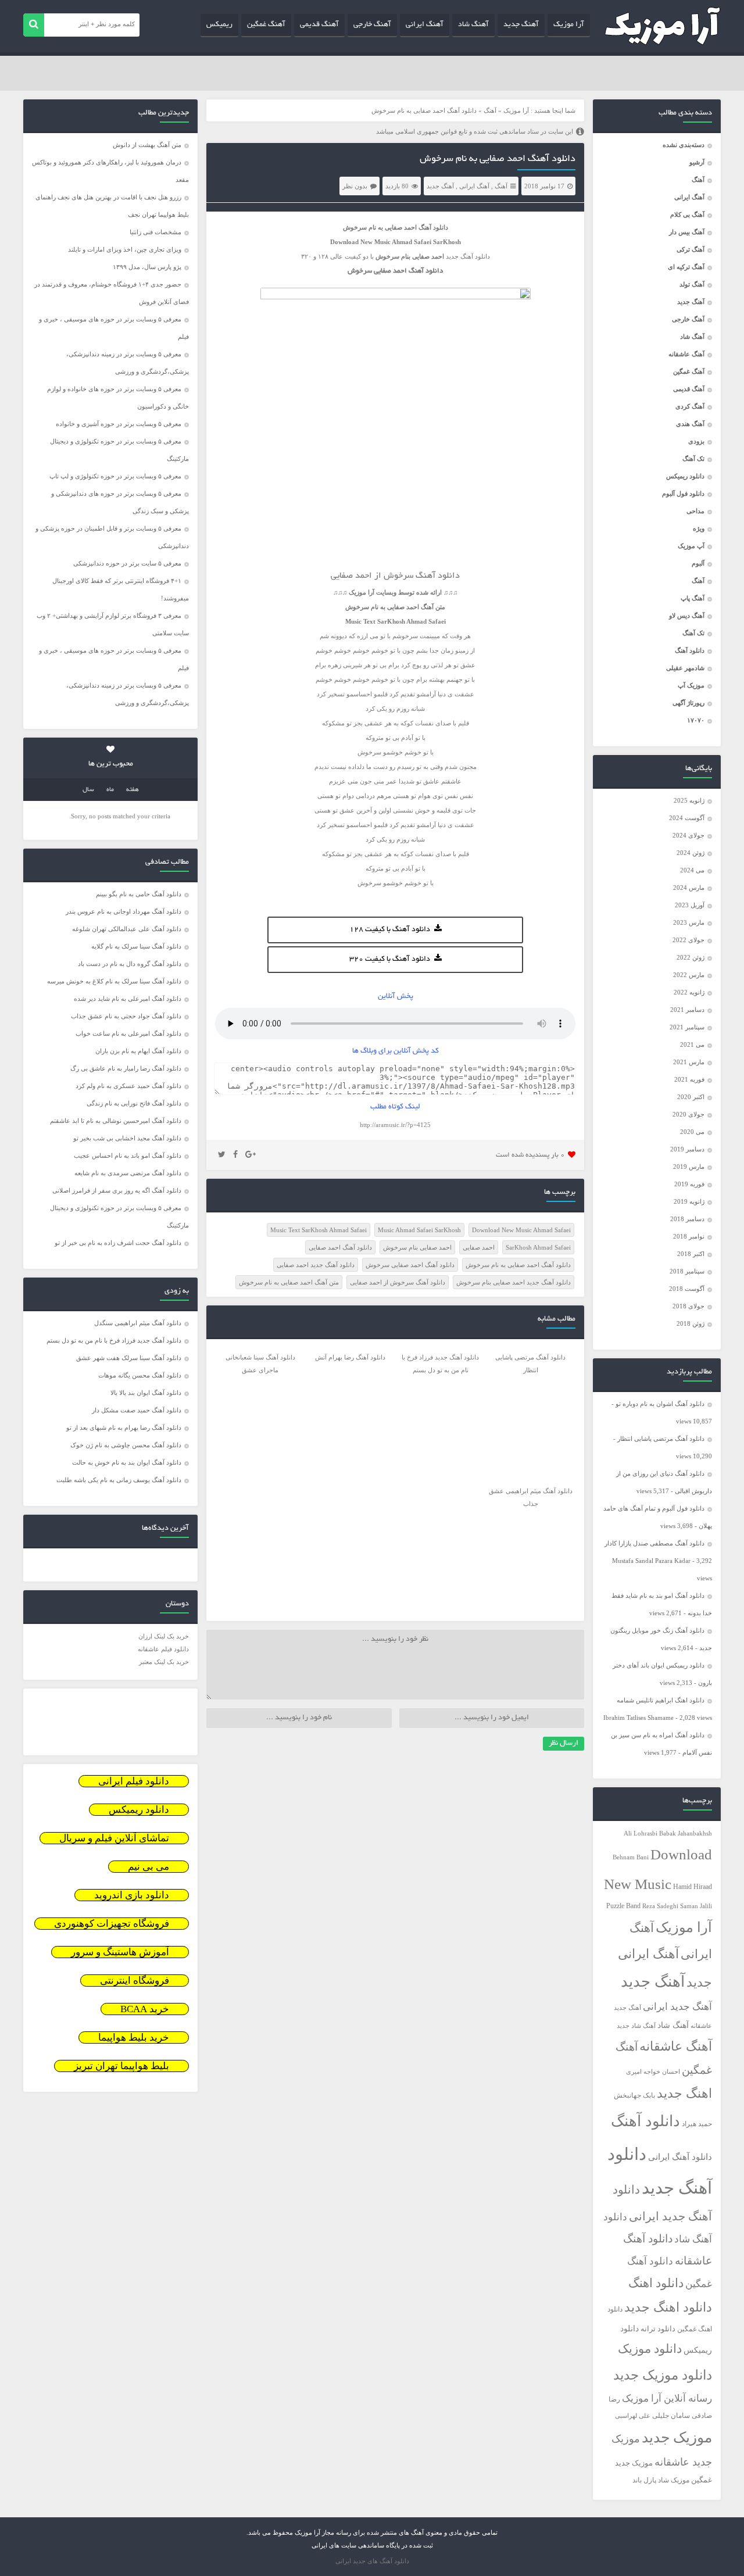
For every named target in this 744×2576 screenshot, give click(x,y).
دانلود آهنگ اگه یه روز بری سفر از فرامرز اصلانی (117, 1190)
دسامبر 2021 (687, 1010)
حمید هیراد (697, 2124)
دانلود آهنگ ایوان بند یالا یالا (146, 1393)
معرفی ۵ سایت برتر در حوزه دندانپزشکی (127, 563)
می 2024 (692, 870)
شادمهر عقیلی (685, 668)
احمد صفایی (479, 1247)
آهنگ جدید (521, 25)
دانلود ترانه (658, 2329)
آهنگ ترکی (691, 249)
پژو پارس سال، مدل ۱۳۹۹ (146, 267)
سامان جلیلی (671, 2416)
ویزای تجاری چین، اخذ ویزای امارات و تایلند (125, 249)
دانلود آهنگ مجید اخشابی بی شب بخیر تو (127, 1138)
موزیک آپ (691, 685)
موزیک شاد (674, 2480)
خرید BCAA (145, 2009)
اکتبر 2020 (691, 1097)
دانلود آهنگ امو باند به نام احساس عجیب (128, 1155)
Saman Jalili (696, 1906)
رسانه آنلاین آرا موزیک (667, 2398)
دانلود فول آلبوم (683, 493)
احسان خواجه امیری (653, 2071)
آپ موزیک (691, 546)
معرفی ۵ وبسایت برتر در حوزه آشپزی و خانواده (119, 424)
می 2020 (692, 1132)
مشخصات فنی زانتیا (155, 232)
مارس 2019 (689, 1167)
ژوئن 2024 (691, 853)
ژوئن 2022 (691, 957)
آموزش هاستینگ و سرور (120, 1952)
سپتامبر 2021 (687, 1027)
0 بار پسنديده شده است (530, 1155)
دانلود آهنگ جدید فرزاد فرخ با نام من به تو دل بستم (114, 1340)
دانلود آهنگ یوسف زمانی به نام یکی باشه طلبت (119, 1480)
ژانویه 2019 (689, 1201)
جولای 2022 (688, 940)
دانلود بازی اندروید (132, 1895)
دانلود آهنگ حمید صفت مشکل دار (137, 1410)
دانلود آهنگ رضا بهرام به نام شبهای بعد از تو (124, 1427)
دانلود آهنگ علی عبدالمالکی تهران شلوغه (127, 929)
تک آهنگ (693, 459)
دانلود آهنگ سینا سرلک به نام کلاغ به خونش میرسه (114, 981)
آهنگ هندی (690, 424)
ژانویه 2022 (689, 992)
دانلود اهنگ (656, 2283)
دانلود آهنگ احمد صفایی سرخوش (410, 1265)
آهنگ (698, 180)
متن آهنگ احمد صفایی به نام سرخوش (289, 1282)
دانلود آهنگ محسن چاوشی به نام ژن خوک (126, 1445)
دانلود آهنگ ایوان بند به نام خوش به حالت (127, 1462)
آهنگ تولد (692, 284)
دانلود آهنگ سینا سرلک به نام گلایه (136, 946)
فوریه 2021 (689, 1079)
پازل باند (644, 2480)
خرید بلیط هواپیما (134, 2037)
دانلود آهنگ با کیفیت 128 (390, 930)
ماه (110, 790)
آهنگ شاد (473, 25)
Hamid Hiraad (693, 1887)
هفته (133, 790)
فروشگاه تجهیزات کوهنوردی (112, 1924)
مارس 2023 (689, 922)
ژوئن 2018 (691, 1323)
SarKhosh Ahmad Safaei (538, 1247)
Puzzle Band (623, 1906)
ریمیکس (219, 25)
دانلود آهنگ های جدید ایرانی (372, 2561)
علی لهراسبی (633, 2416)
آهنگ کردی (690, 406)
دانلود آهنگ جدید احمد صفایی (316, 1265)
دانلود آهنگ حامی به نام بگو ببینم (139, 894)
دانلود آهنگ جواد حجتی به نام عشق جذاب (126, 1016)
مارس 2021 (689, 1062)
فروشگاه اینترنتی (135, 1981)
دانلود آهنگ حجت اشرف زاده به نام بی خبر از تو (118, 1243)
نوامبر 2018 (689, 1236)
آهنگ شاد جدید (636, 2026)
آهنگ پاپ (693, 598)
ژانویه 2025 (689, 800)
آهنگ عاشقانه (686, 354)
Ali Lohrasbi (641, 1833)
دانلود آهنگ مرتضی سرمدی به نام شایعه (128, 1173)
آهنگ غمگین (266, 25)
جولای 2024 (688, 835)
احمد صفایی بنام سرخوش (417, 1247)
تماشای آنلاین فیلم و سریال (114, 1838)
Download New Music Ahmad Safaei (521, 1230)
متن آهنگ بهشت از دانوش (147, 145)
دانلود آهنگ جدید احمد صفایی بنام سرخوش (514, 1282)
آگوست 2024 (687, 818)
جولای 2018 (688, 1306)
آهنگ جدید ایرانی (677, 2007)
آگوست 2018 (687, 1289)
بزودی (696, 441)
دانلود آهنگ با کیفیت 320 (390, 960)
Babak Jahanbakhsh (686, 1833)
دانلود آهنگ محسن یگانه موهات (140, 1375)
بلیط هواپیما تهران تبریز (121, 2066)
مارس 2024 (689, 888)
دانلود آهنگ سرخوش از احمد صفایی (398, 1282)
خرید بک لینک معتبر (164, 1662)
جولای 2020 (688, 1114)
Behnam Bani (631, 1857)
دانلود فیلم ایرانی (134, 1781)
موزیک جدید (677, 2437)
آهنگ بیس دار (687, 232)
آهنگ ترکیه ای (686, 267)
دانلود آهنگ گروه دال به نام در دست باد (130, 964)
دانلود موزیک (650, 2349)
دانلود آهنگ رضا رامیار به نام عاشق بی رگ (126, 1068)
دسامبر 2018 (687, 1219)
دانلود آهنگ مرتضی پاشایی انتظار (661, 1439)
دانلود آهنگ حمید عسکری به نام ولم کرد (128, 1086)
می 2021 (692, 1044)
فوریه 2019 (689, 1184)
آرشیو (697, 162)
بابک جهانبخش (634, 2096)
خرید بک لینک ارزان (164, 1636)
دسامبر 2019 (687, 1149)
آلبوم (698, 563)
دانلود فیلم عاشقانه (163, 1649)
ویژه (699, 528)
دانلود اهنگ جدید (668, 2307)
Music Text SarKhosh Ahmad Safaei (319, 1230)
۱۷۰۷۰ (696, 720)
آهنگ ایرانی (425, 25)
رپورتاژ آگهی (688, 703)
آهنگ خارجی (372, 25)
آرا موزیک (569, 25)
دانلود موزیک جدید (663, 2375)
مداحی (695, 511)
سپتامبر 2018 (687, 1271)
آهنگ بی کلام (687, 214)
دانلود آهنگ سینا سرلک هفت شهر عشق (129, 1358)
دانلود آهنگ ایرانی (680, 2157)
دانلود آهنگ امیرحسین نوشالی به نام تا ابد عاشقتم (116, 1121)
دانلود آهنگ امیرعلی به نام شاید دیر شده (128, 999)
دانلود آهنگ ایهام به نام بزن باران (138, 1051)
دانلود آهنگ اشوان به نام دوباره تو (660, 1404)
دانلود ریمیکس (685, 476)
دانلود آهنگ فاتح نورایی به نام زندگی (134, 1103)
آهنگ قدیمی (319, 25)
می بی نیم (149, 1867)
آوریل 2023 (690, 905)
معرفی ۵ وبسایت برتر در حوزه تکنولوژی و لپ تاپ (115, 476)
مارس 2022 (689, 975)
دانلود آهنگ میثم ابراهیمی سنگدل (138, 1323)
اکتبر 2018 (691, 1254)
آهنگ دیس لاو (687, 616)
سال (88, 790)
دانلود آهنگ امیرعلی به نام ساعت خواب (128, 1033)
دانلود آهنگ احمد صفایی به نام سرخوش (498, 159)
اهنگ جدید (684, 2094)
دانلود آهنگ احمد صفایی (340, 1247)
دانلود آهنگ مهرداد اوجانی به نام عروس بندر (124, 911)
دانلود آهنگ (690, 650)
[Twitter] (222, 1155)
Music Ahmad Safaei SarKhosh (419, 1230)
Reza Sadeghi (660, 1906)
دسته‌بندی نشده (684, 145)
